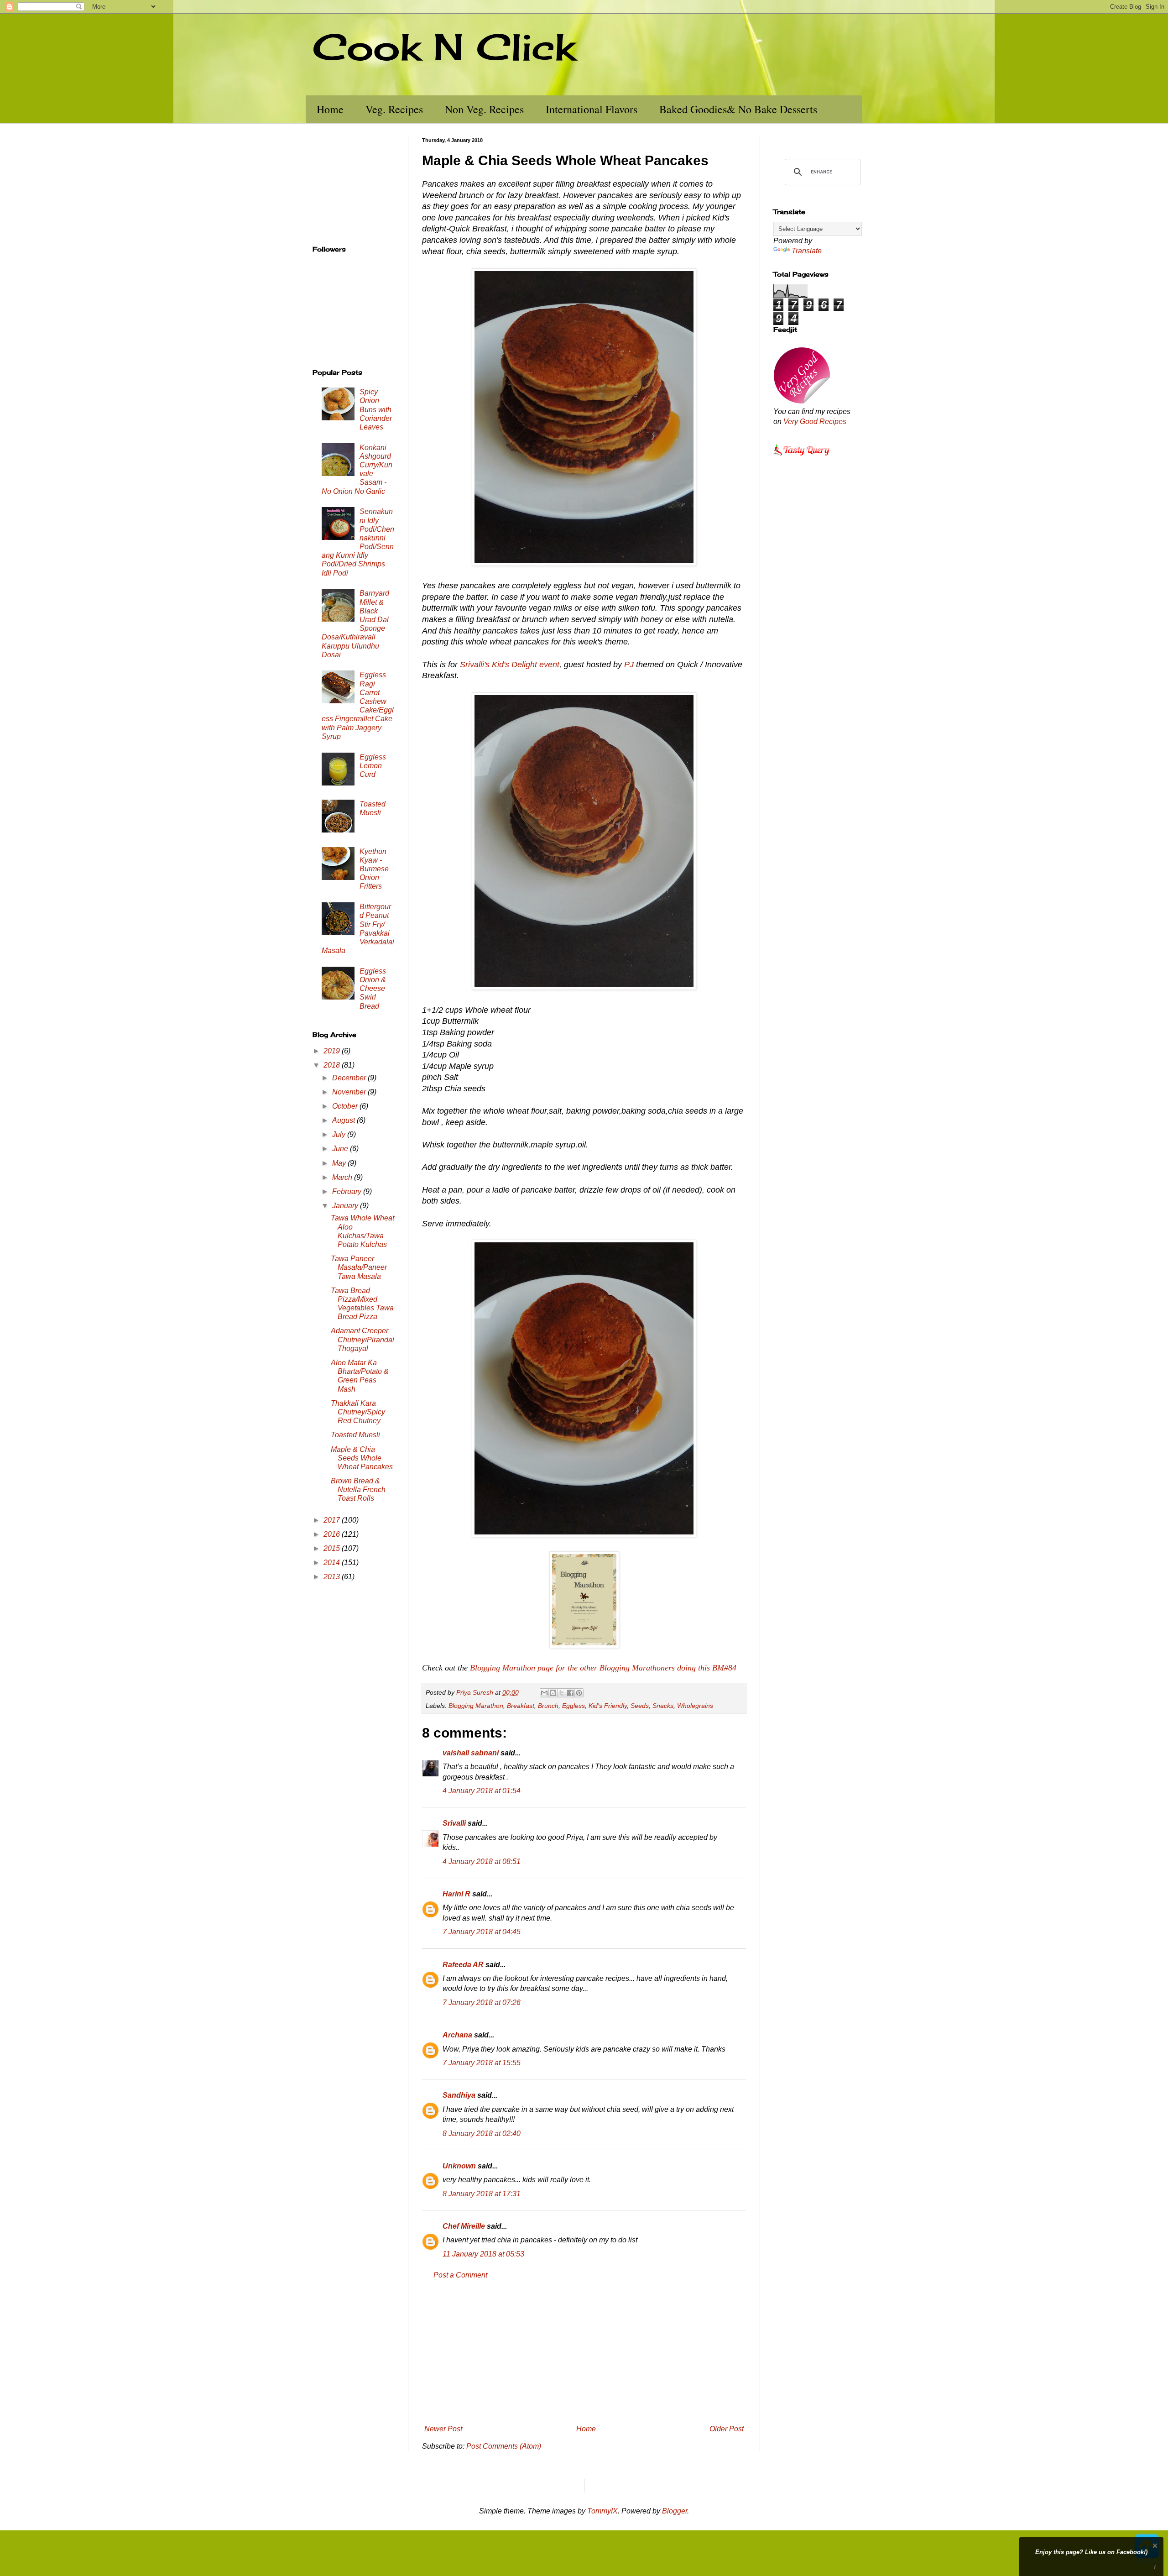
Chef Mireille (464, 2226)
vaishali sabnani (471, 1753)
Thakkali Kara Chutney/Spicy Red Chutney (358, 1412)
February (348, 1191)
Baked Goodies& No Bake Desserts (738, 109)
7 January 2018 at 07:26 (482, 2003)
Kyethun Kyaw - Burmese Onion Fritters (374, 869)
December (350, 1078)
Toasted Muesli (355, 1435)
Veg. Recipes (394, 109)
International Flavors (592, 109)
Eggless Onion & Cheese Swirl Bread (373, 989)
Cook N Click (444, 47)
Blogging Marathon (476, 1706)
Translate (807, 251)
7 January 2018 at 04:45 (482, 1932)
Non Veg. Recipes (484, 109)
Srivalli (454, 1823)
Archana (457, 2035)
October (346, 1106)
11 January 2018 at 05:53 (483, 2254)
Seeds (640, 1706)
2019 (333, 1051)
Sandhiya (459, 2095)
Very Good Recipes (815, 421)
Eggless (574, 1706)
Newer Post (443, 2429)
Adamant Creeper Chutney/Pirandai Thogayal (362, 1339)
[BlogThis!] (553, 1693)
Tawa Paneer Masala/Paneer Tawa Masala (359, 1267)
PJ (629, 665)
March (343, 1177)
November (350, 1092)
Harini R (456, 1894)
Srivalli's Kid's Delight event (510, 665)
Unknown (459, 2166)
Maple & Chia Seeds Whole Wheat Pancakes (362, 1458)
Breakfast (521, 1706)
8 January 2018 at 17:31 (482, 2194)
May (340, 1163)
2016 (333, 1534)
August (344, 1120)
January (346, 1206)
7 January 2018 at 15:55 (482, 2063)
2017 (333, 1520)
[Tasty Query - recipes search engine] (802, 457)
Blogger (675, 2511)
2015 (333, 1548)
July (340, 1134)
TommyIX (602, 2511)
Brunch (548, 1706)
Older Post (727, 2429)
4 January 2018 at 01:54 (482, 1791)
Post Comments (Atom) (504, 2446)
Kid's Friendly (608, 1706)
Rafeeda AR (463, 1965)
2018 (333, 1065)
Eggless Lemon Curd (373, 766)
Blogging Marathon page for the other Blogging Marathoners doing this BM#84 (603, 1668)
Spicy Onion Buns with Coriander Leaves (376, 409)
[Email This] (544, 1693)
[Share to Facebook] (570, 1693)
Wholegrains (695, 1706)
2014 (333, 1563)
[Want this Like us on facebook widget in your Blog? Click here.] (1155, 2568)
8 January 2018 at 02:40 (482, 2134)
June (341, 1149)
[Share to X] (562, 1693)
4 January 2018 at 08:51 (482, 1861)
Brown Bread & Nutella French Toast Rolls (358, 1490)
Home (330, 109)
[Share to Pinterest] (579, 1693)
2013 (333, 1577)
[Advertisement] (584, 2352)
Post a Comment (460, 2275)
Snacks (663, 1706)
